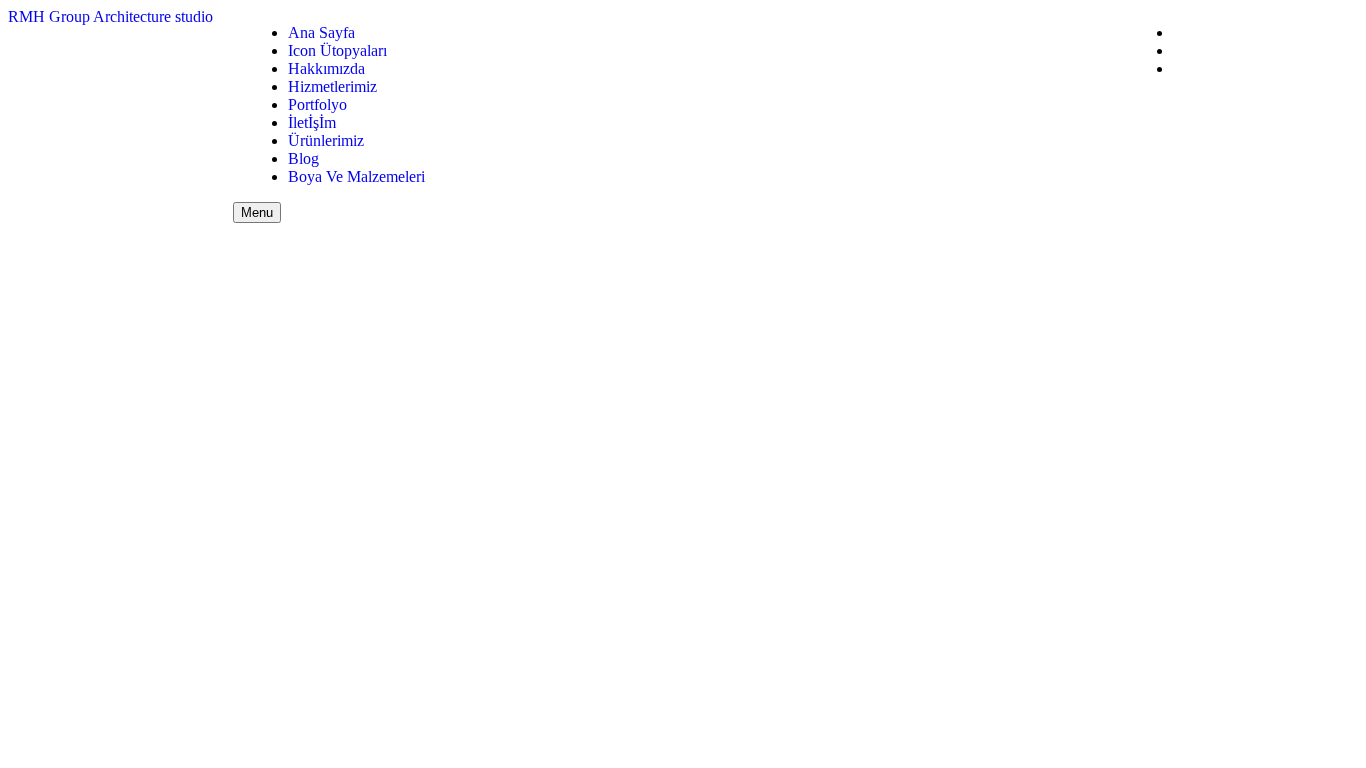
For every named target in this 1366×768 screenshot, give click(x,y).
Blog (303, 158)
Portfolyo (317, 104)
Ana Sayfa (321, 32)
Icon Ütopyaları (337, 50)
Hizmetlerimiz (332, 86)
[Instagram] (1179, 68)
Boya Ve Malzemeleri (356, 176)
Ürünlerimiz (326, 140)
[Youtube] (1179, 50)
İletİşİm (312, 122)
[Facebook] (1179, 32)
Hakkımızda (326, 68)
